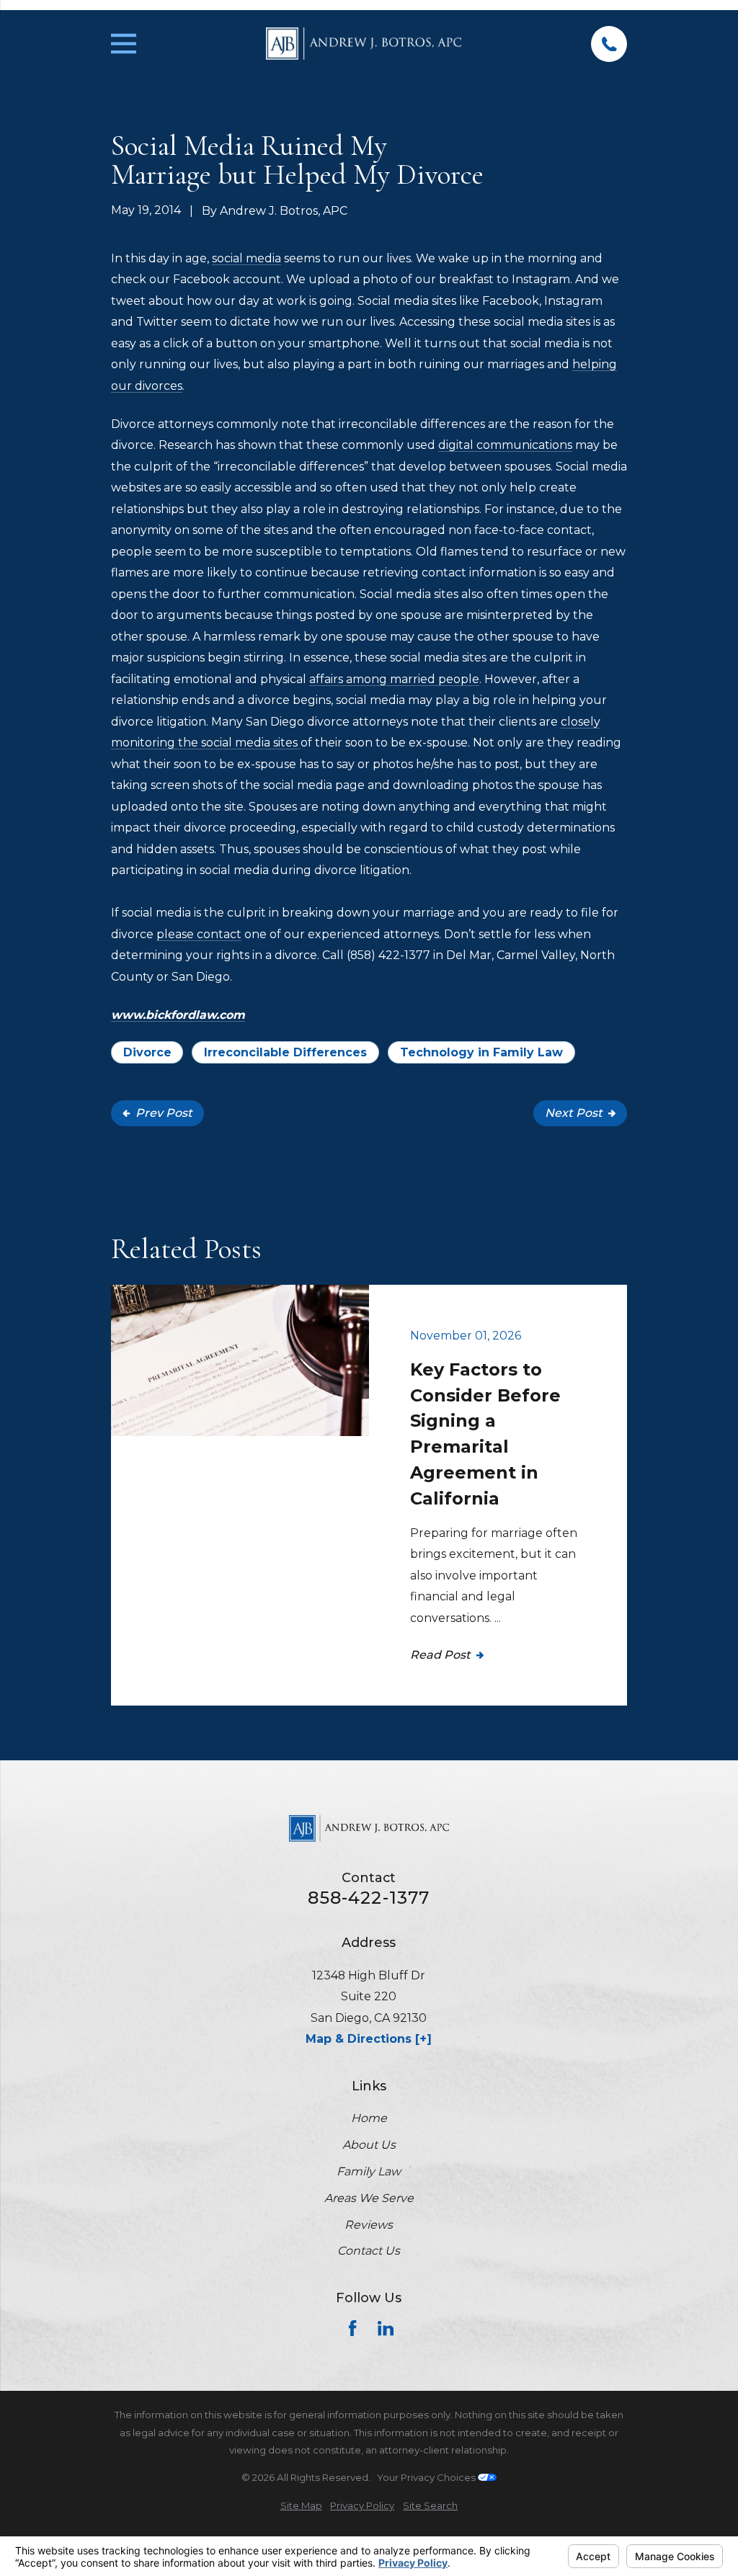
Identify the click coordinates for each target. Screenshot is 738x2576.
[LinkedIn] (386, 2328)
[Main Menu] (124, 44)
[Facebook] (352, 2328)
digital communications (505, 445)
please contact (199, 934)
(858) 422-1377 (388, 955)
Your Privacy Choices (427, 2477)
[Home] (363, 44)
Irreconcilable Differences (285, 1052)
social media (246, 258)
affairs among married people (394, 679)
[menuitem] (301, 2506)
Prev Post (164, 1113)
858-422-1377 (369, 1898)
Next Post (574, 1113)
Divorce (147, 1052)
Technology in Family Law (481, 1052)
